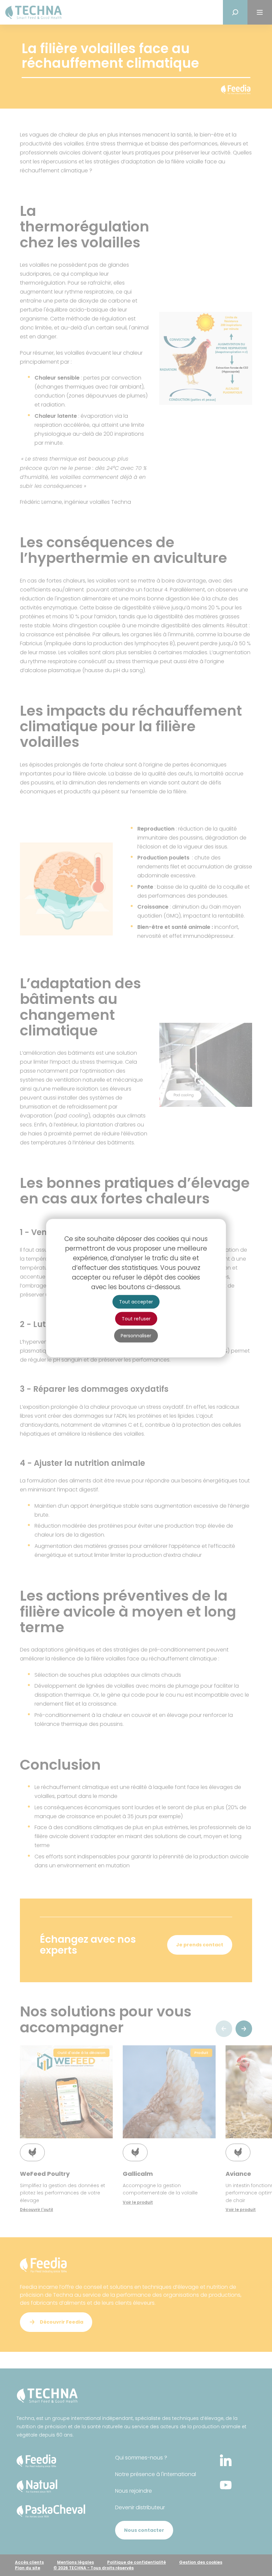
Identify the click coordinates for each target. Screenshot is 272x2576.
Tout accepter (136, 1301)
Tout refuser (136, 1318)
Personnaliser (136, 1335)
